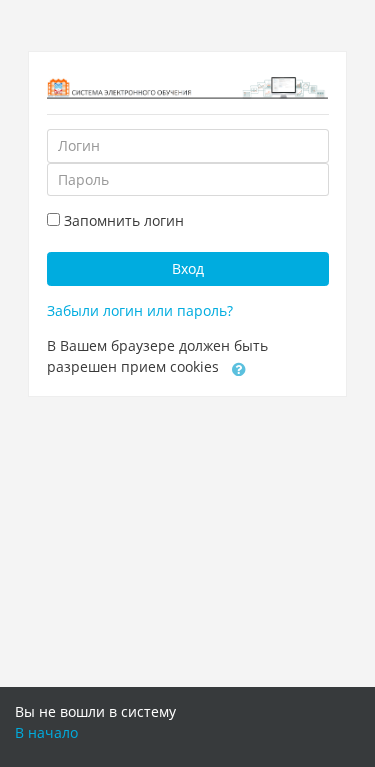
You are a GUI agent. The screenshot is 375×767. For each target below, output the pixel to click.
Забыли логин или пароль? (140, 310)
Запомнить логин (124, 220)
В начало (46, 732)
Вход (188, 268)
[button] (239, 368)
